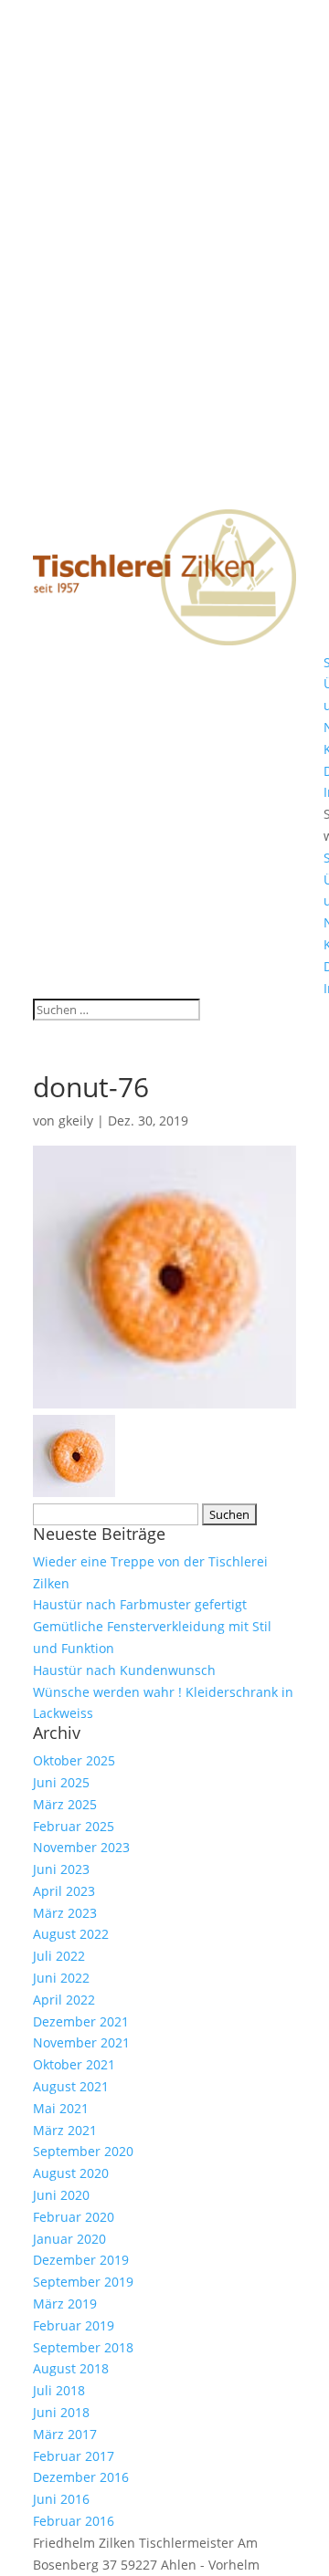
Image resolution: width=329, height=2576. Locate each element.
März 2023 (65, 1913)
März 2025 (65, 1804)
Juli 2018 (59, 2390)
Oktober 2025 (74, 1760)
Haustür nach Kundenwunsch (124, 1670)
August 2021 (71, 2086)
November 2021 (81, 2042)
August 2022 (71, 1934)
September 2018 (83, 2347)
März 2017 (65, 2434)
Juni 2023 (61, 1869)
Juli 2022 (59, 1956)
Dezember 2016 (81, 2477)
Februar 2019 (74, 2325)
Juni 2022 (61, 1978)
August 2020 (71, 2173)
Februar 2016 (74, 2521)
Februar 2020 (74, 2217)
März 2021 (65, 2130)
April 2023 (64, 1891)
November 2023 (81, 1847)
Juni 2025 (61, 1782)
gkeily (76, 1120)
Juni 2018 (61, 2412)
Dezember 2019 (81, 2260)
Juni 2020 (61, 2195)
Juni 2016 (61, 2499)
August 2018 (71, 2368)
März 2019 (65, 2304)
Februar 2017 (74, 2456)
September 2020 (83, 2151)
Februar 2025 (74, 1826)
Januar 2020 (69, 2239)
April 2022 (64, 2000)
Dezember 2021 (81, 2021)
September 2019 (83, 2282)
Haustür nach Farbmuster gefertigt (140, 1604)
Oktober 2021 (74, 2064)
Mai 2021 (61, 2108)
